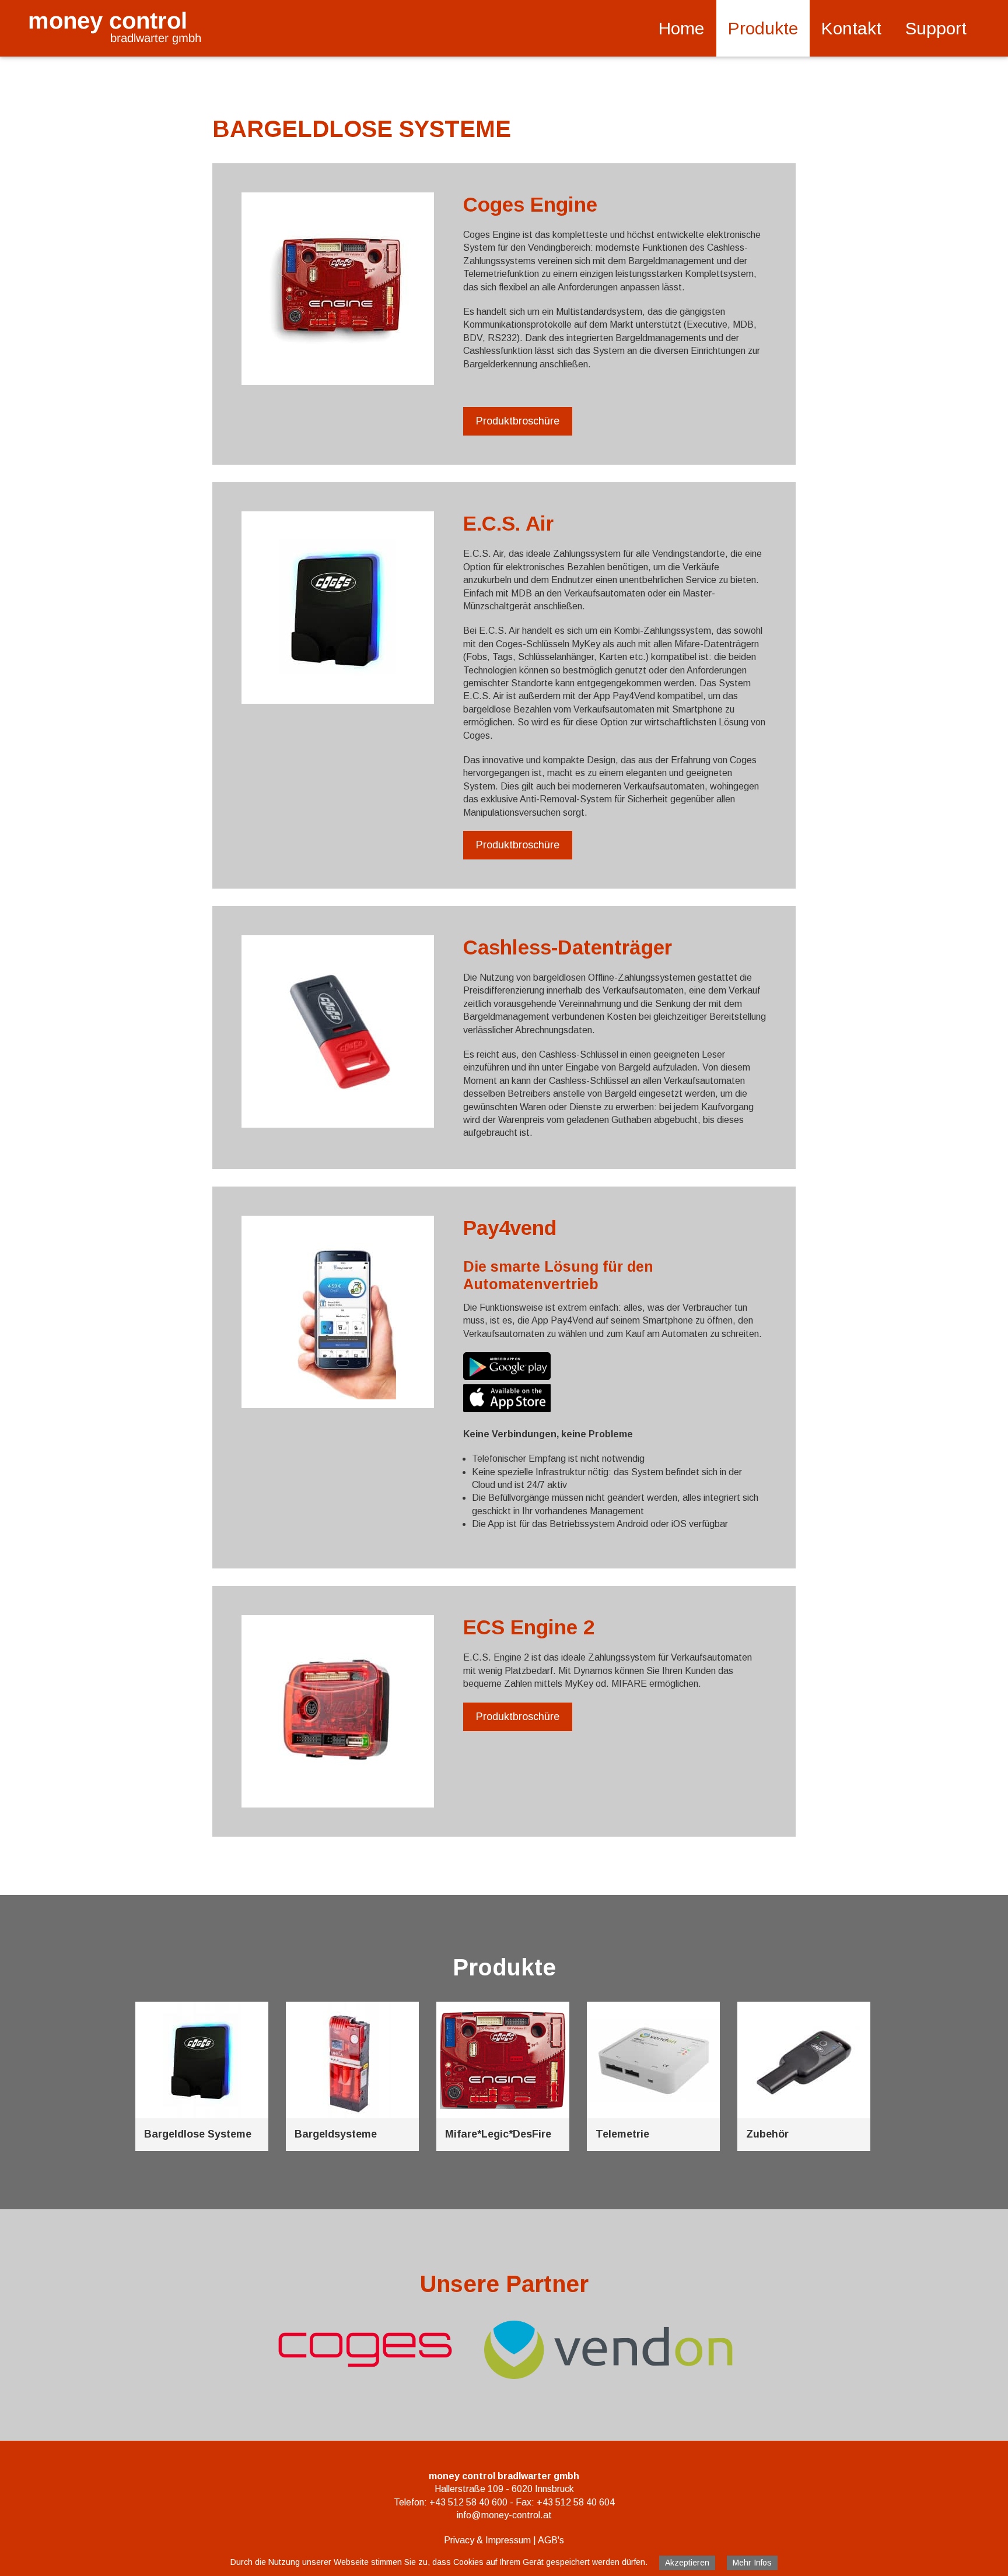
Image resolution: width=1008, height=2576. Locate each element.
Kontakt (851, 28)
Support (936, 28)
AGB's (551, 2540)
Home (681, 28)
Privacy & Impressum (487, 2540)
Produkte (763, 28)
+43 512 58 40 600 (468, 2502)
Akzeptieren (687, 2563)
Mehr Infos (752, 2563)
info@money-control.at (504, 2515)
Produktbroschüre (518, 421)
